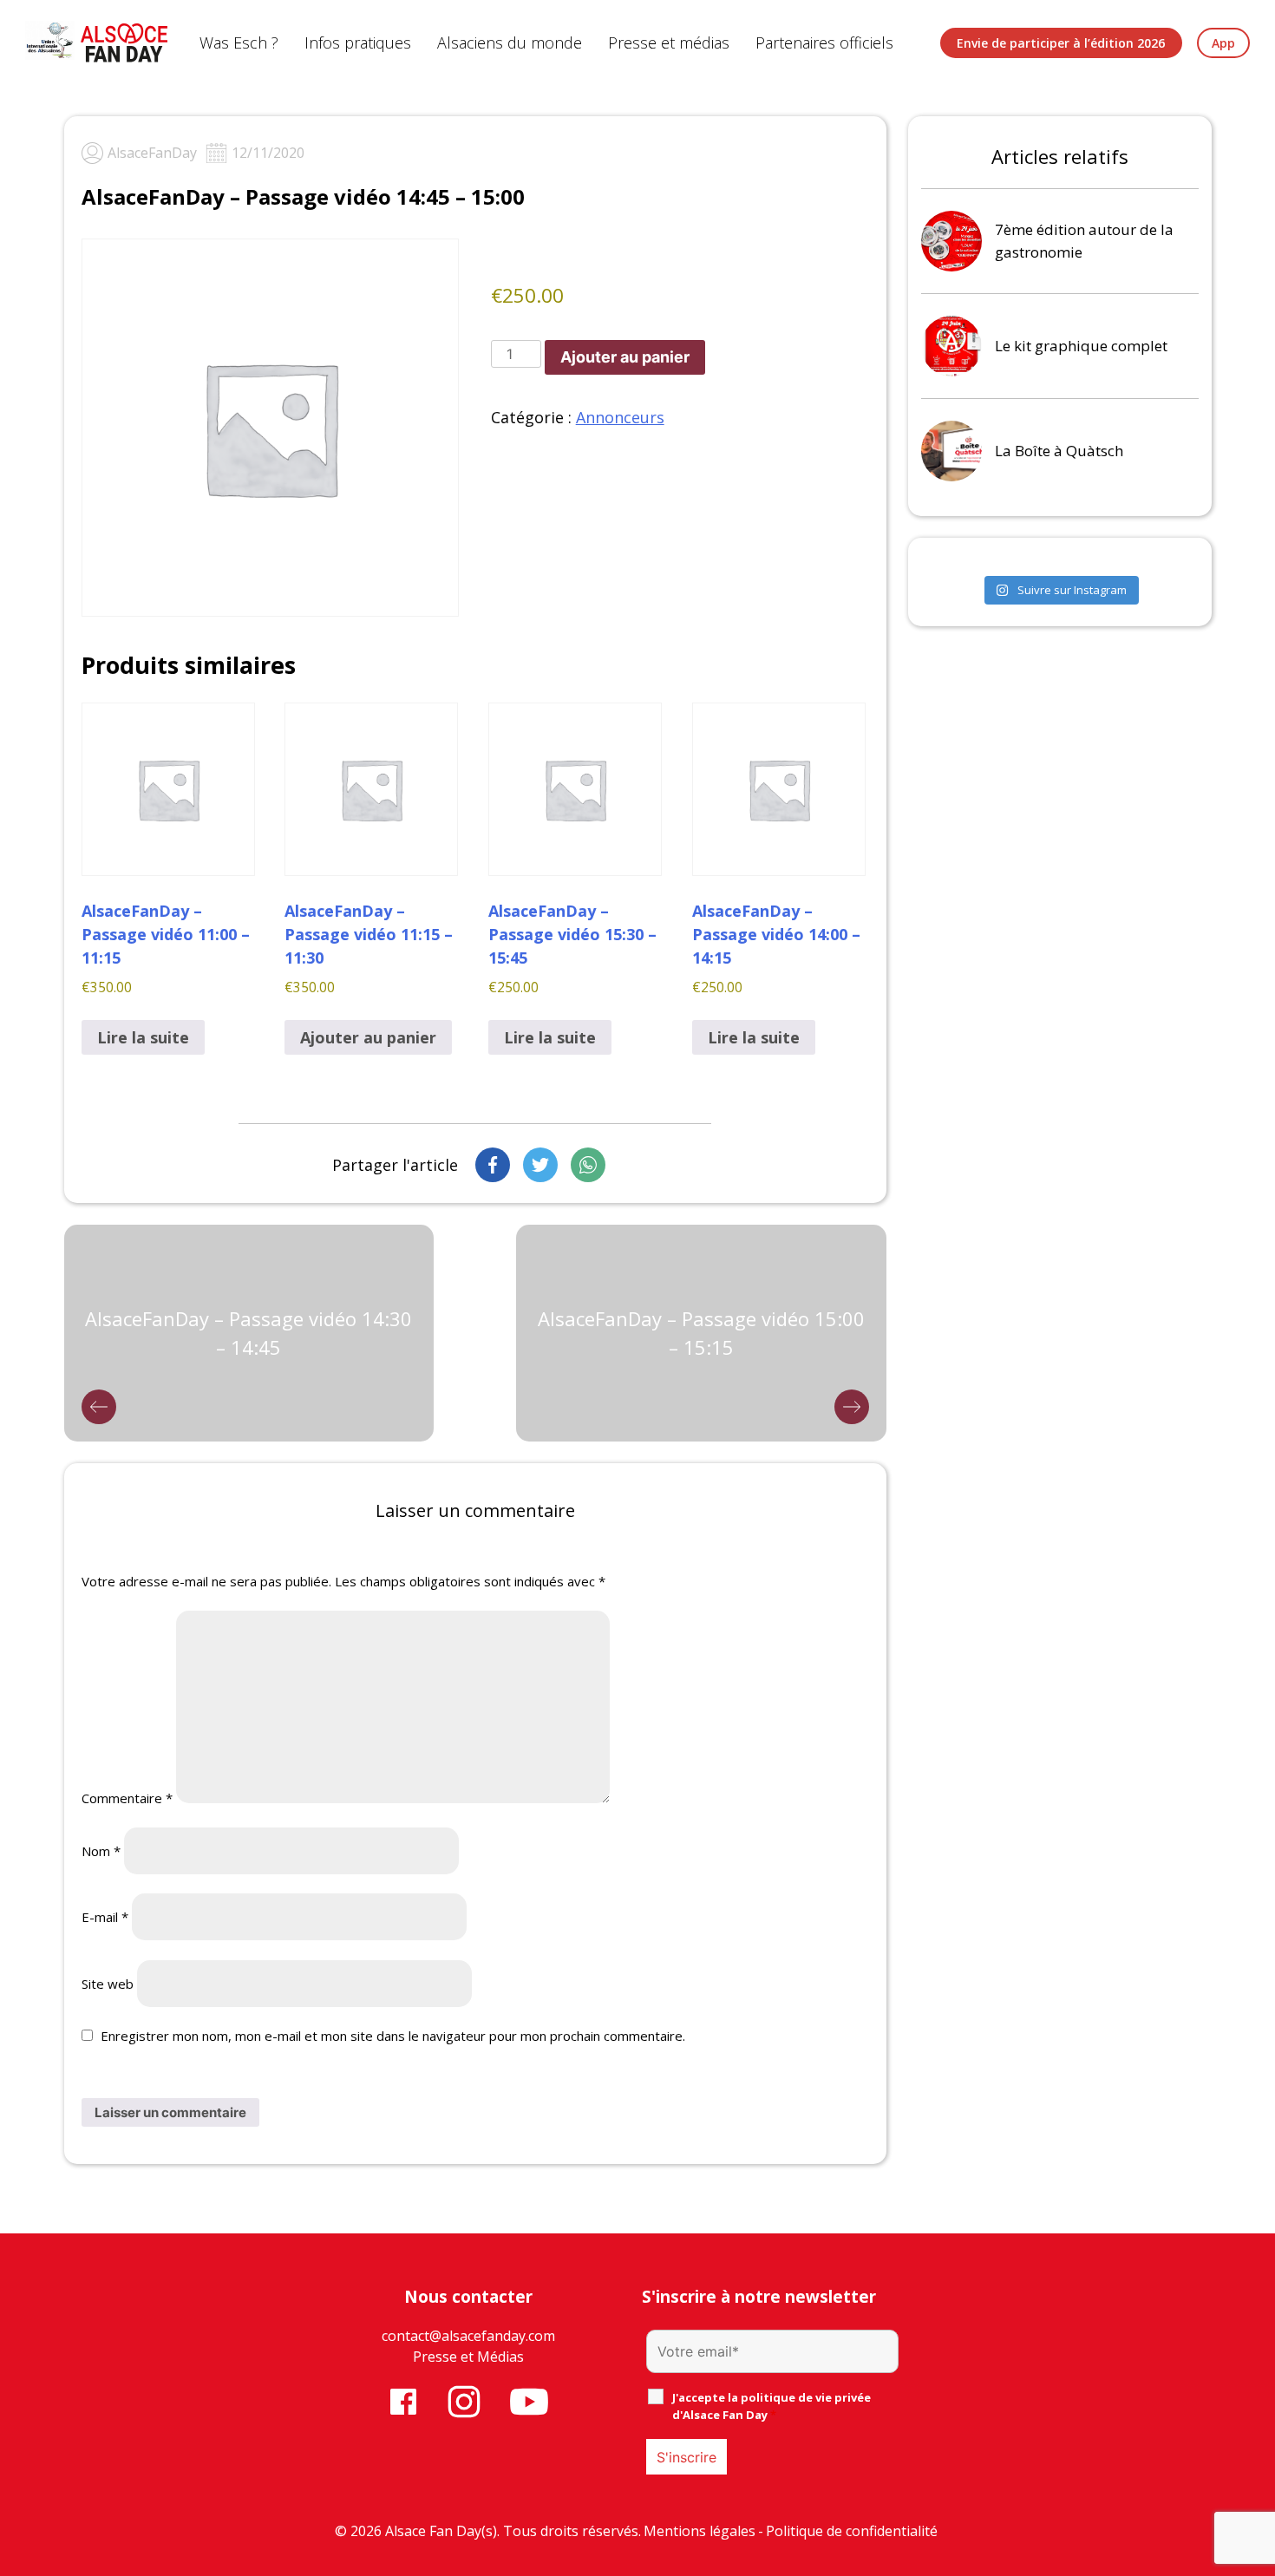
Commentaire (127, 1798)
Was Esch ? (239, 42)
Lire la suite (143, 1037)
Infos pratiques (358, 42)
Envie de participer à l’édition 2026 (1061, 43)
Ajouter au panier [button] (368, 1037)
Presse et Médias (468, 2357)
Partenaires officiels (824, 42)
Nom (101, 1851)
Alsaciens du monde (510, 42)
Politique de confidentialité (852, 2531)
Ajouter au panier (625, 357)
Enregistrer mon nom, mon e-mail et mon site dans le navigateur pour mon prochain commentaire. (393, 2036)
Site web (108, 1984)
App (1223, 43)
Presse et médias (669, 42)
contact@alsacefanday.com (468, 2336)
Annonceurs (620, 417)
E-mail (105, 1917)
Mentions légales (700, 2531)
